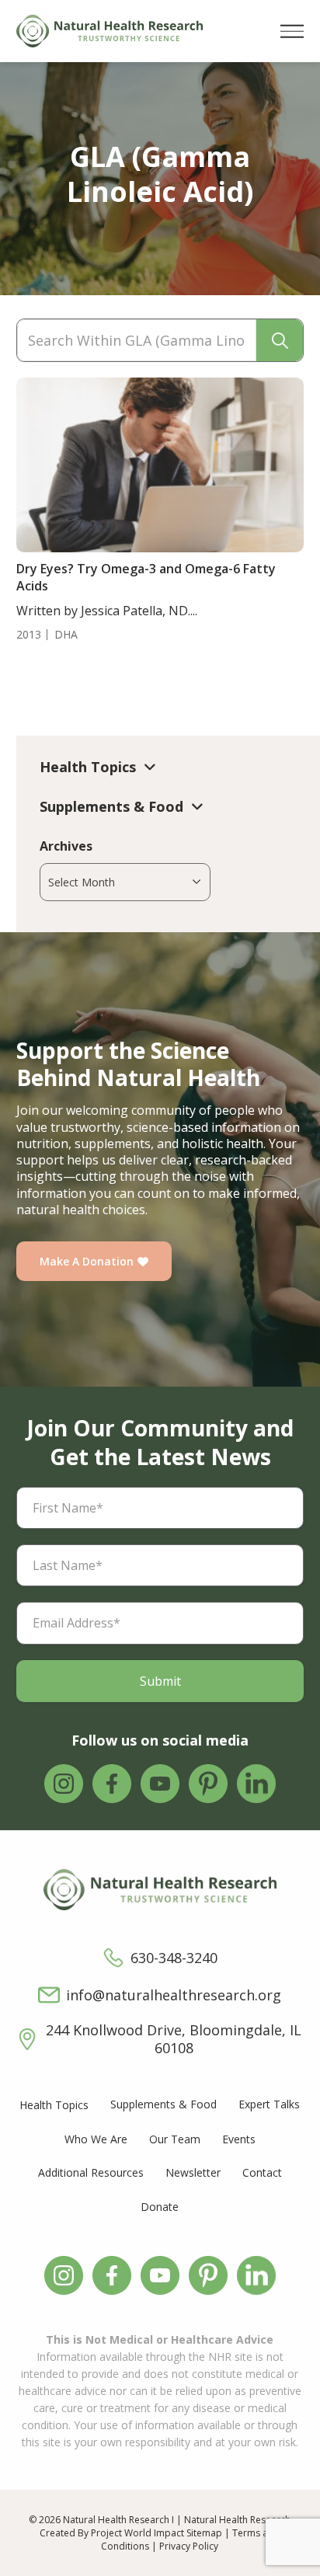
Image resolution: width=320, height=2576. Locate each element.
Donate (160, 2207)
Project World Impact (137, 2533)
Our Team (175, 2139)
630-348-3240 (174, 1958)
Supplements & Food (163, 2104)
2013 (29, 635)
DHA (66, 635)
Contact (262, 2172)
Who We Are (96, 2139)
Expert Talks (269, 2104)
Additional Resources (91, 2172)
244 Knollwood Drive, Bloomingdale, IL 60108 (174, 2039)
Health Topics (54, 2105)
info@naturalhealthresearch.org (174, 1995)
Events (239, 2139)
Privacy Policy (189, 2546)
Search (280, 340)
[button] (292, 31)
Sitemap (204, 2533)
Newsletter (193, 2172)
